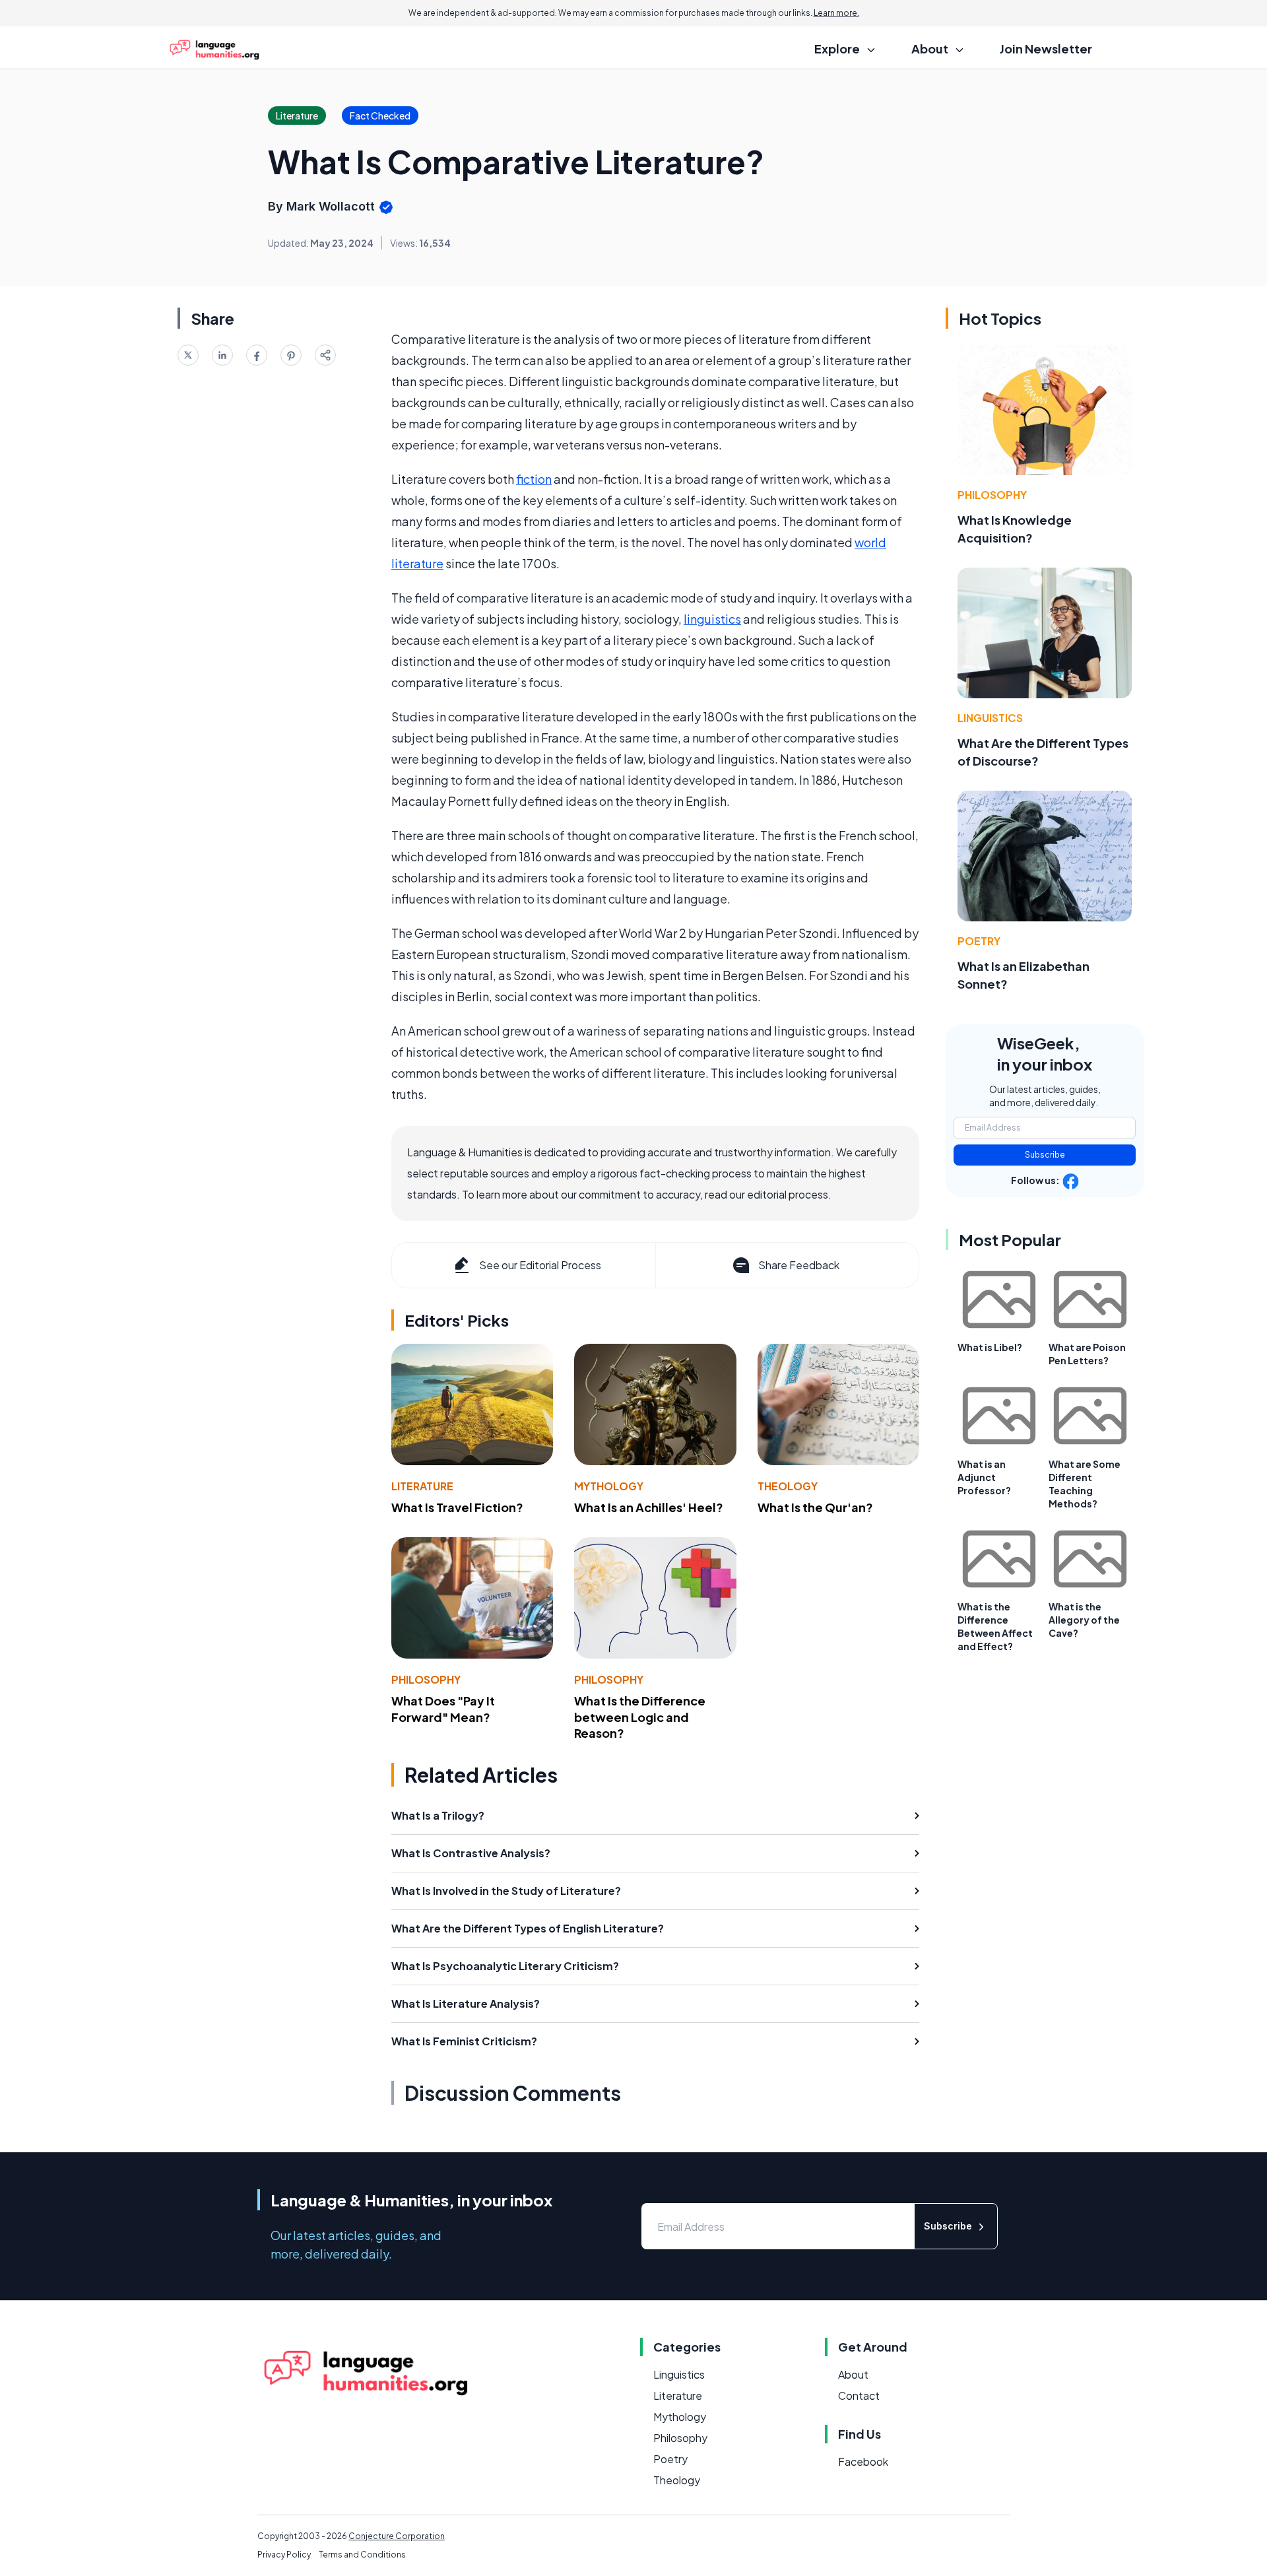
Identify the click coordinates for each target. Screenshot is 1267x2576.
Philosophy (426, 1679)
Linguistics (990, 718)
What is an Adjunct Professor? (984, 1477)
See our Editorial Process (540, 1265)
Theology (788, 1486)
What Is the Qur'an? (815, 1507)
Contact (859, 2395)
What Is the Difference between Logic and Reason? (640, 1717)
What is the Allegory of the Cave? (1084, 1620)
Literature (422, 1486)
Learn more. (836, 13)
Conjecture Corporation (397, 2536)
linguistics (712, 619)
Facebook (863, 2461)
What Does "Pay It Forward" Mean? (443, 1709)
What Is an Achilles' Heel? (649, 1507)
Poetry (979, 941)
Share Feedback (799, 1265)
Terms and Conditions (362, 2555)
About (853, 2374)
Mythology (609, 1486)
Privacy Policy (284, 2555)
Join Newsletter (1046, 49)
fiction (534, 479)
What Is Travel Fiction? (457, 1507)
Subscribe (1045, 1155)
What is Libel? (990, 1347)
